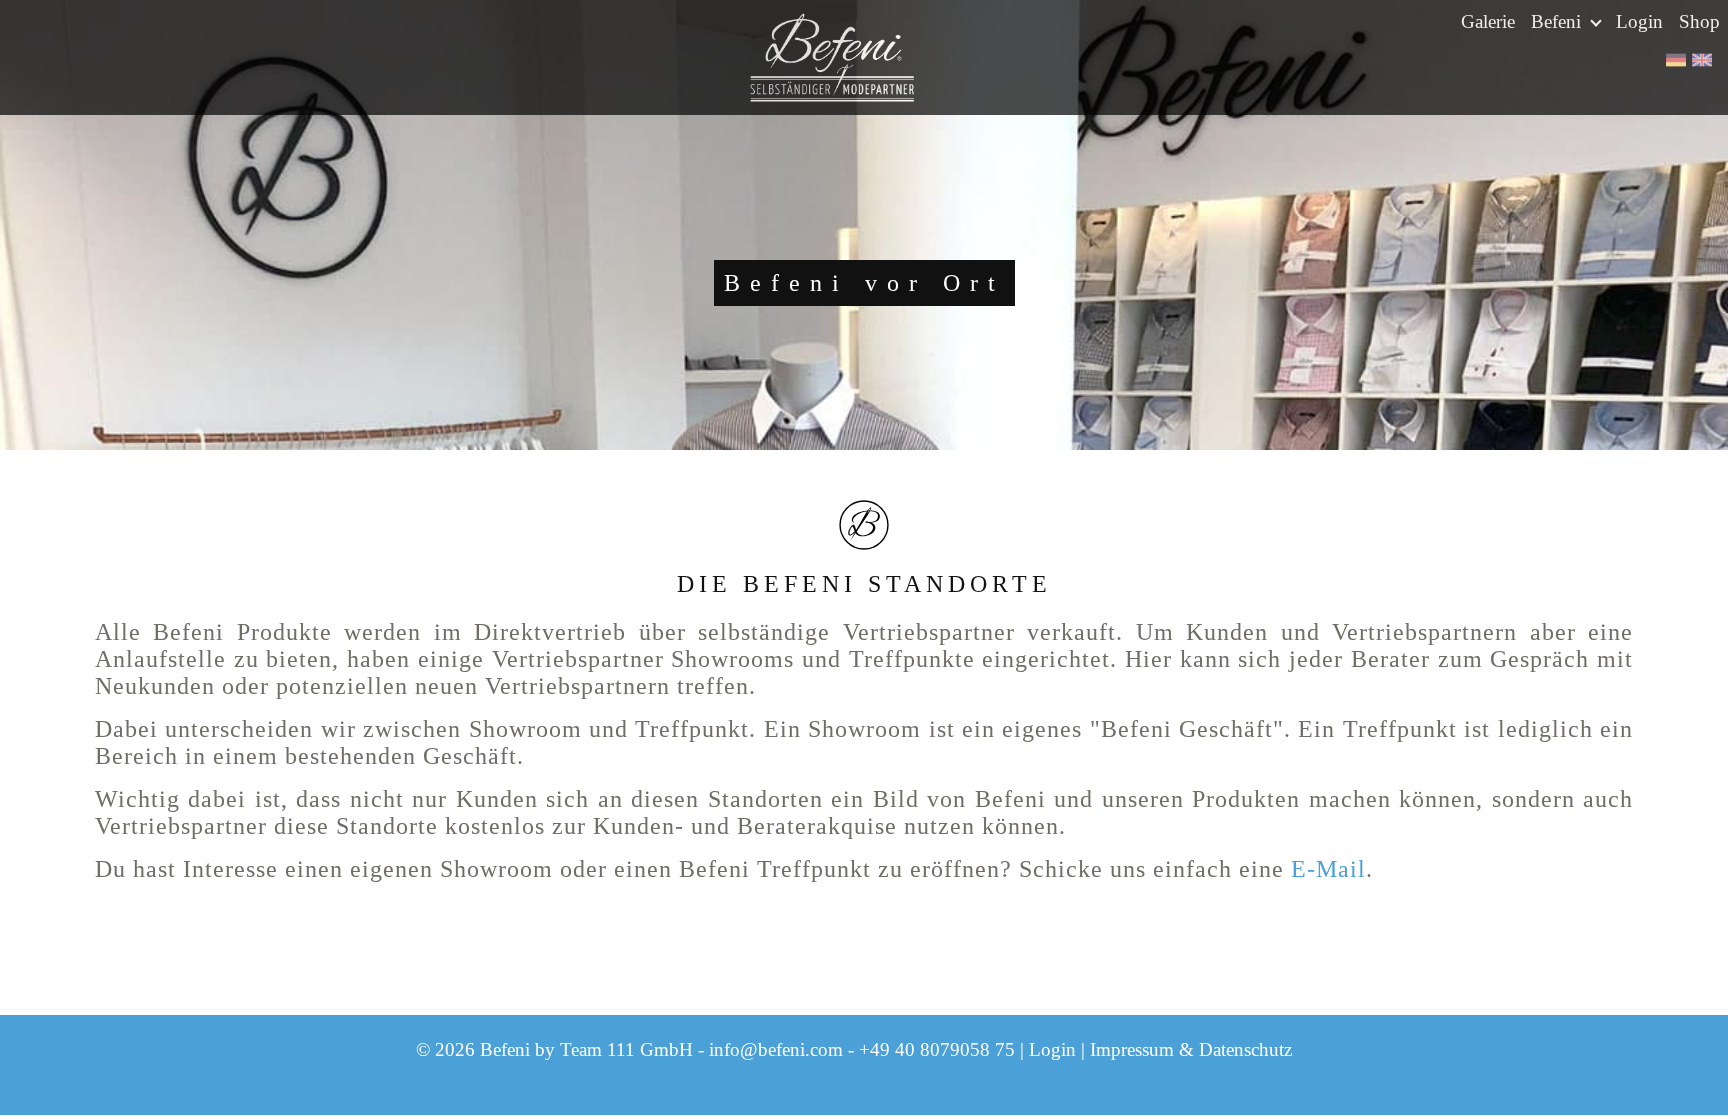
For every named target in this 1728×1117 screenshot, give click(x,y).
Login (1639, 21)
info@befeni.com (776, 1049)
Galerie (1488, 21)
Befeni (1558, 21)
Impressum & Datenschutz (1191, 1049)
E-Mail (1328, 869)
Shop (1699, 21)
